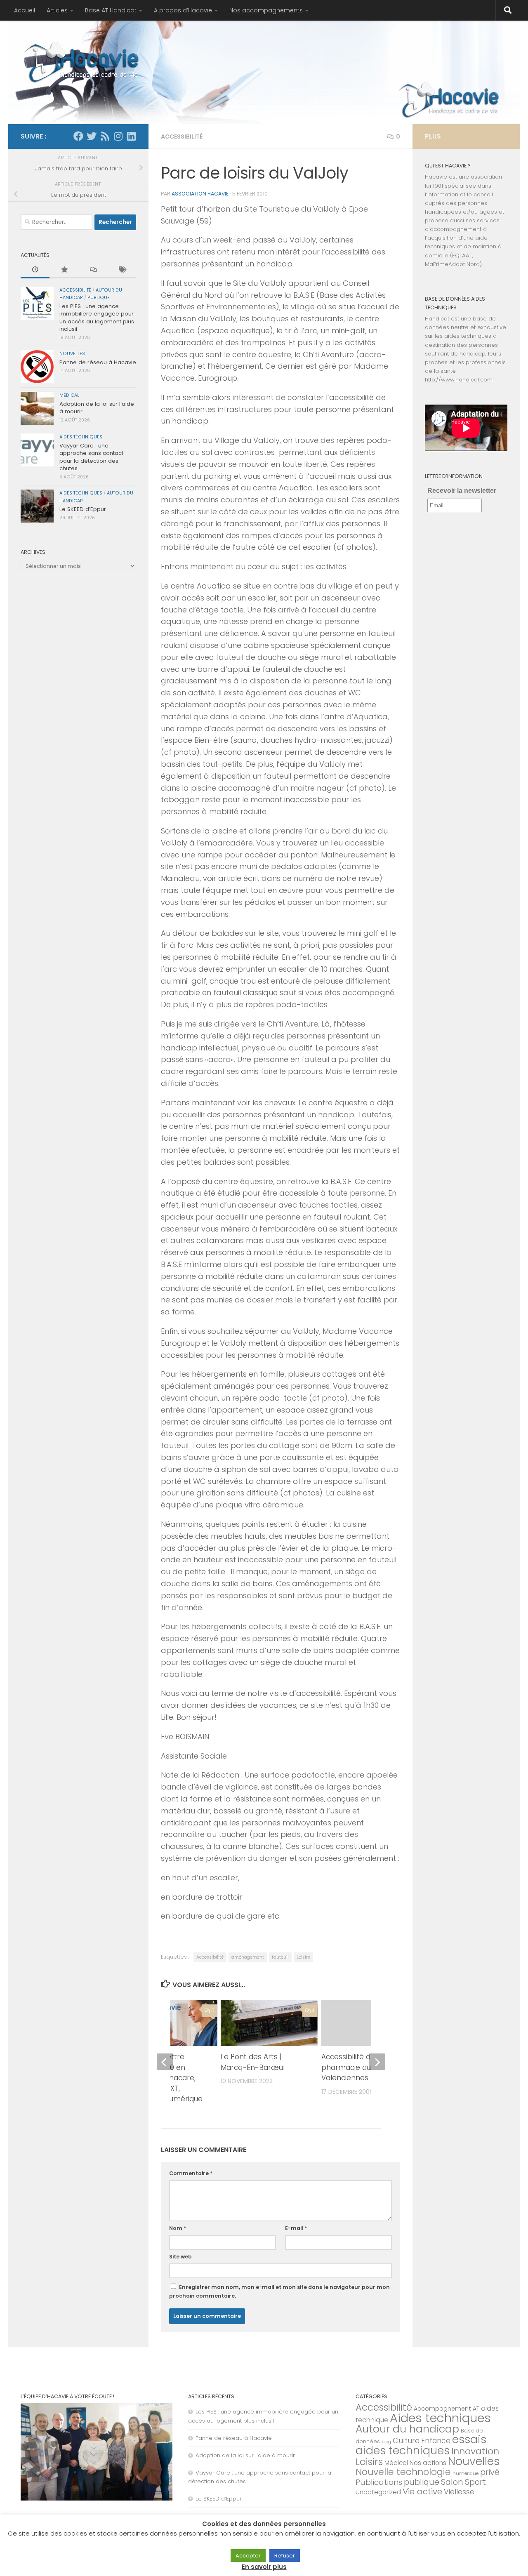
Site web (180, 2257)
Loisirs (303, 1957)
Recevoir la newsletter (462, 491)
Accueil (25, 10)
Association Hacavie (200, 194)
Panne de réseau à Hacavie (98, 362)
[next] (377, 2062)
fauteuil (280, 1957)
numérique (466, 2473)
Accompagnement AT (447, 2409)
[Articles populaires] (64, 270)
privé (490, 2472)
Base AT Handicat (111, 10)
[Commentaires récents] (93, 270)
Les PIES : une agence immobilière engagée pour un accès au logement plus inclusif (97, 318)
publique (99, 298)
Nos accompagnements (266, 10)
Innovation (475, 2451)
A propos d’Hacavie (183, 10)
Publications (379, 2482)
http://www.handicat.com (459, 380)
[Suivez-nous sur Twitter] (92, 136)
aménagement (248, 1957)
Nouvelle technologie (403, 2472)
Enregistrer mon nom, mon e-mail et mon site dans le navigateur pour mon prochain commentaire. (279, 2291)
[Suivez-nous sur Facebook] (78, 136)
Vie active (422, 2491)
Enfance (436, 2441)
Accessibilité (182, 137)
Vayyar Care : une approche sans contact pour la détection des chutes (91, 457)
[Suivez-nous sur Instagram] (118, 136)
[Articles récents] (35, 270)
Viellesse (459, 2492)
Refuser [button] (285, 2556)
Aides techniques (81, 437)
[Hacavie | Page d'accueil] (82, 62)
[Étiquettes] (122, 270)
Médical (69, 395)
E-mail (296, 2228)
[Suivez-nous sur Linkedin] (131, 136)
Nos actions (428, 2463)
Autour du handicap (407, 2429)
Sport (475, 2482)
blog (386, 2442)
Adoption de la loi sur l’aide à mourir (97, 408)
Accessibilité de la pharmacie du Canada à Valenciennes (364, 2067)
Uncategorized (378, 2492)
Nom (178, 2228)
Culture (406, 2441)
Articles (57, 10)
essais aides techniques (421, 2445)
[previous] (165, 2062)
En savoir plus (264, 2567)
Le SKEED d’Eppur (83, 509)
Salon (452, 2482)
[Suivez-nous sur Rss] (105, 136)
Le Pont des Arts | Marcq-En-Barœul (253, 2062)
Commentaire (191, 2173)
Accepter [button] (248, 2556)
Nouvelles (72, 354)
